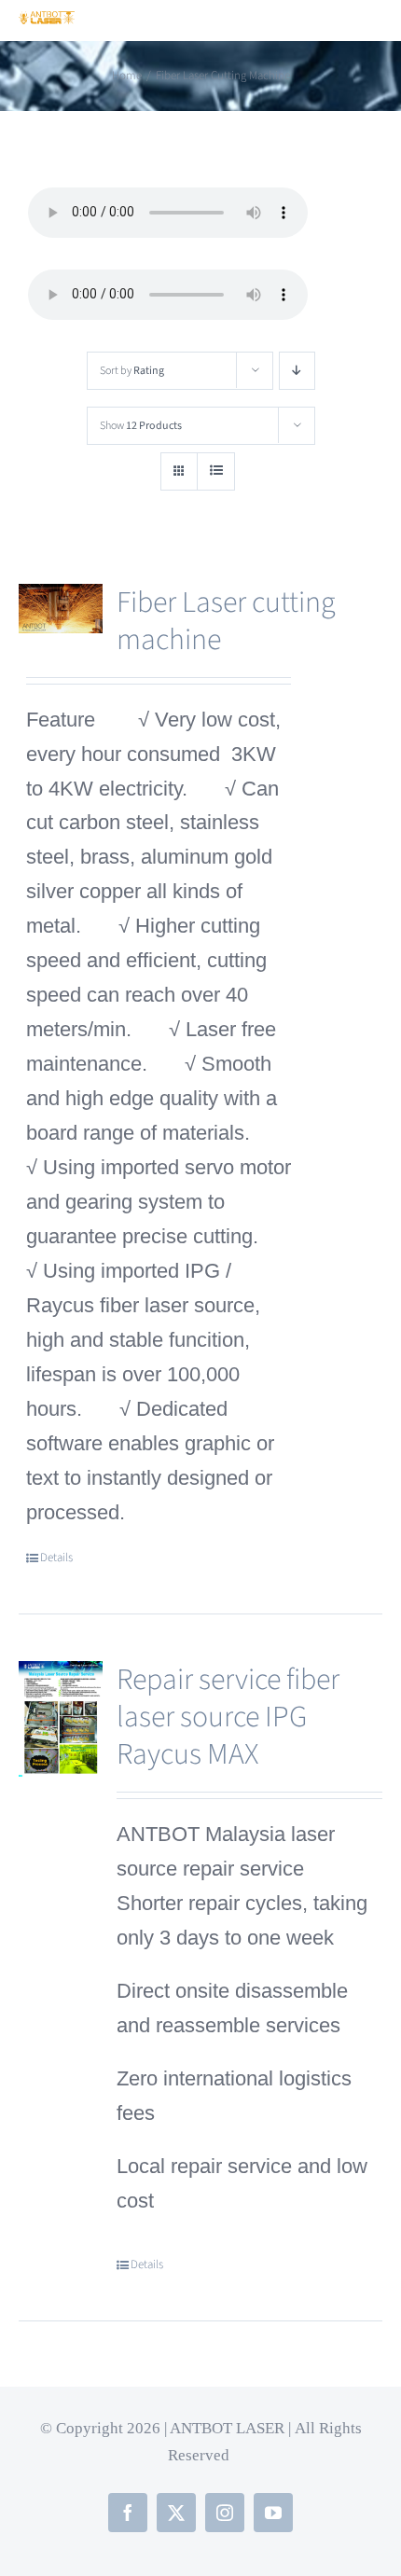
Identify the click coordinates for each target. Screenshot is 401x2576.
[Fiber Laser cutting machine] (61, 609)
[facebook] (128, 2513)
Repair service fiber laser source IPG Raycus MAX (228, 1717)
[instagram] (225, 2513)
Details (56, 1558)
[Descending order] (297, 371)
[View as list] (216, 471)
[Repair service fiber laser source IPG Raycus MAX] (61, 1720)
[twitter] (176, 2513)
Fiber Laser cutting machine (226, 621)
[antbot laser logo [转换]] (47, 21)
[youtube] (273, 2513)
